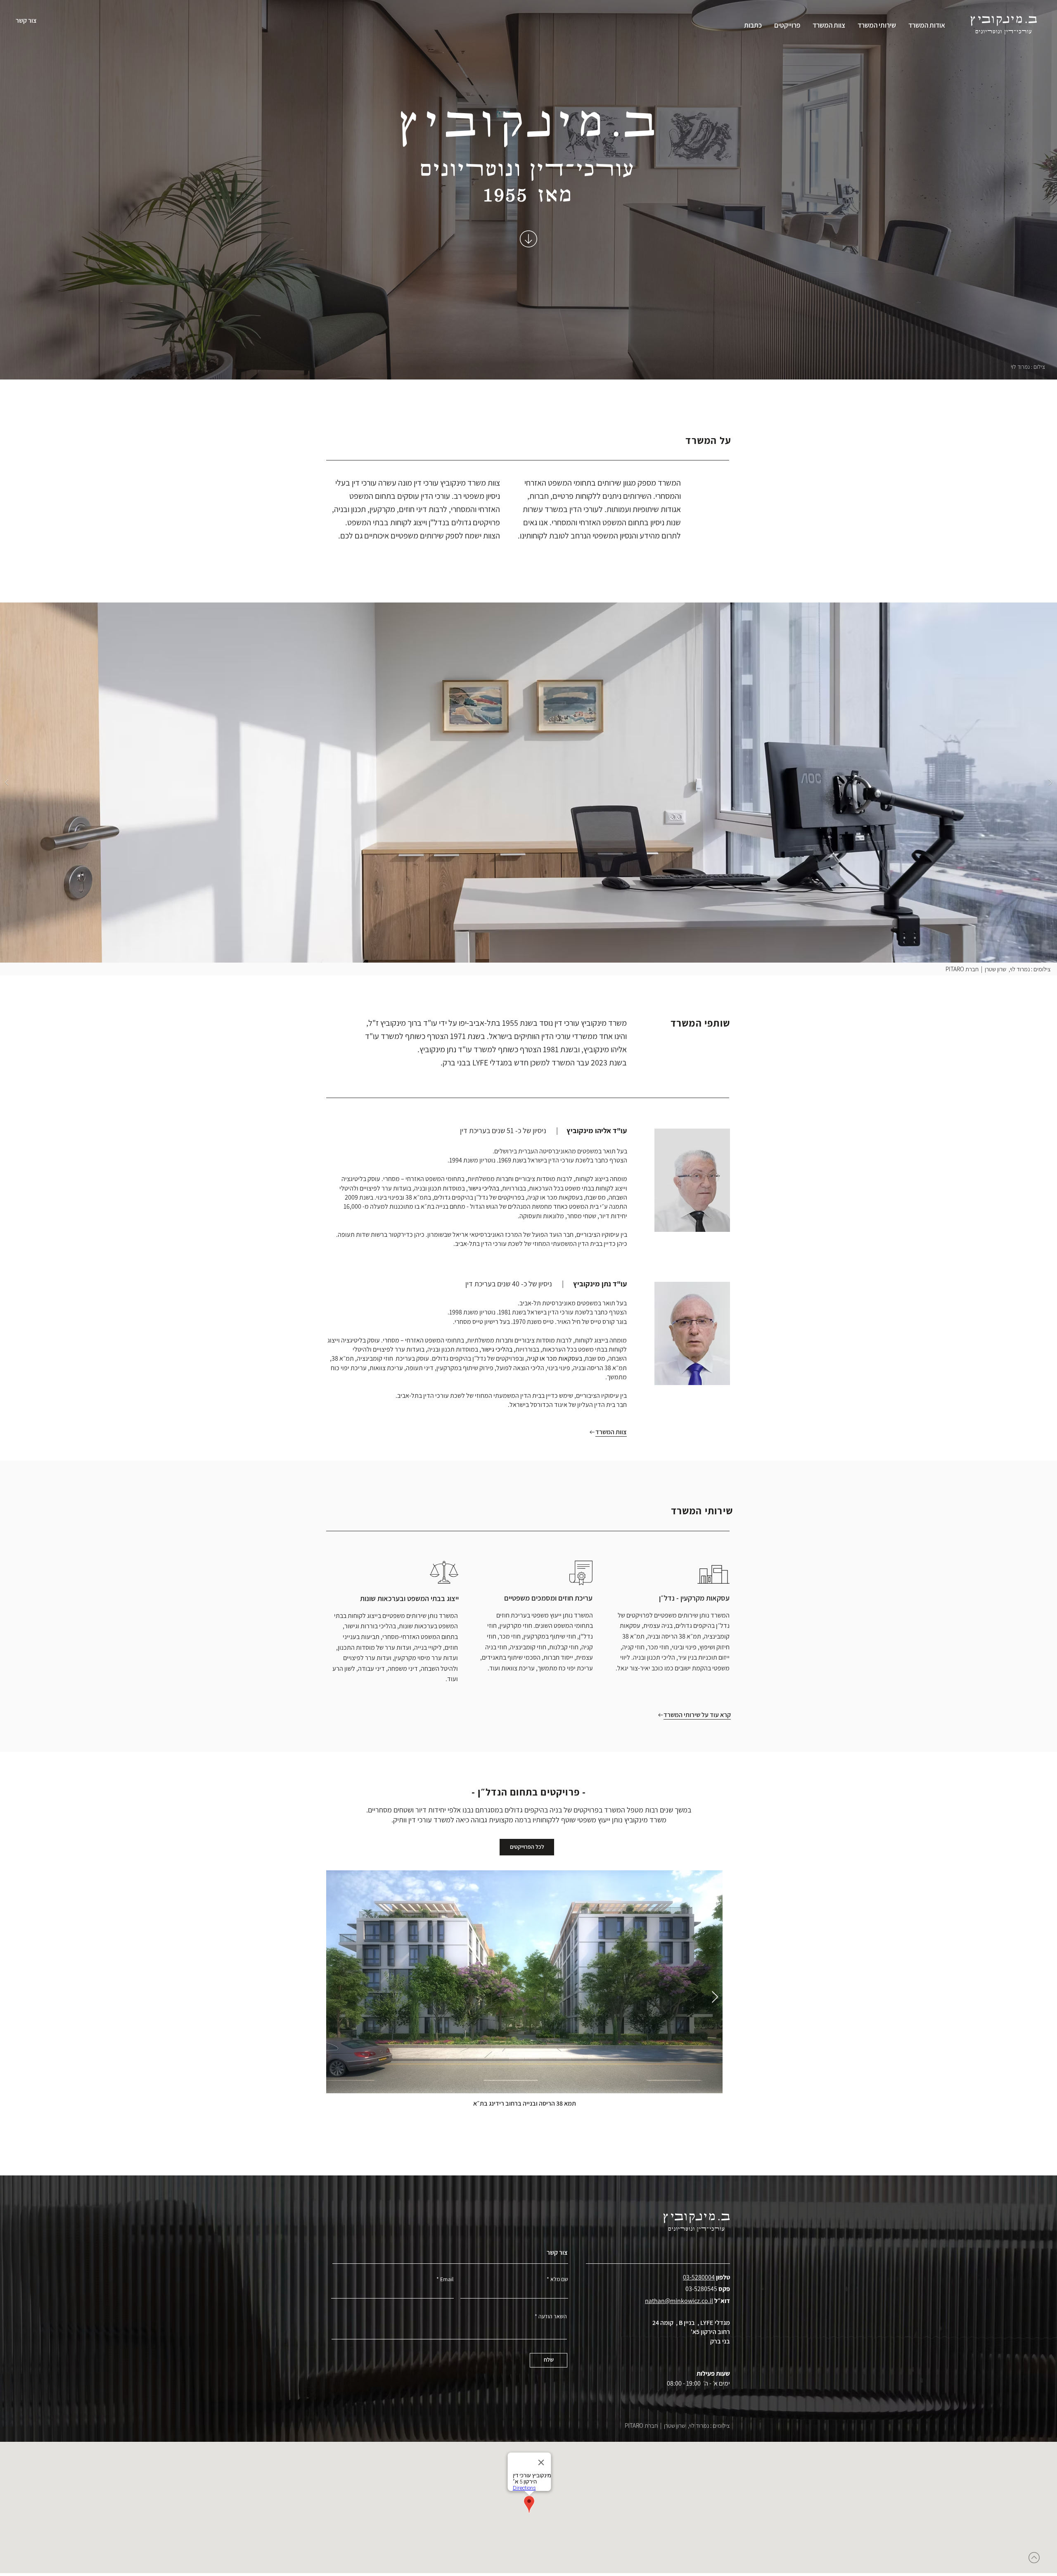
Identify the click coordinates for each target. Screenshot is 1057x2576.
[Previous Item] (339, 1997)
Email (447, 2279)
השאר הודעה (553, 2316)
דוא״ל (722, 2301)
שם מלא (559, 2279)
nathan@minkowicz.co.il (679, 2301)
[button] (528, 783)
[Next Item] (715, 1997)
